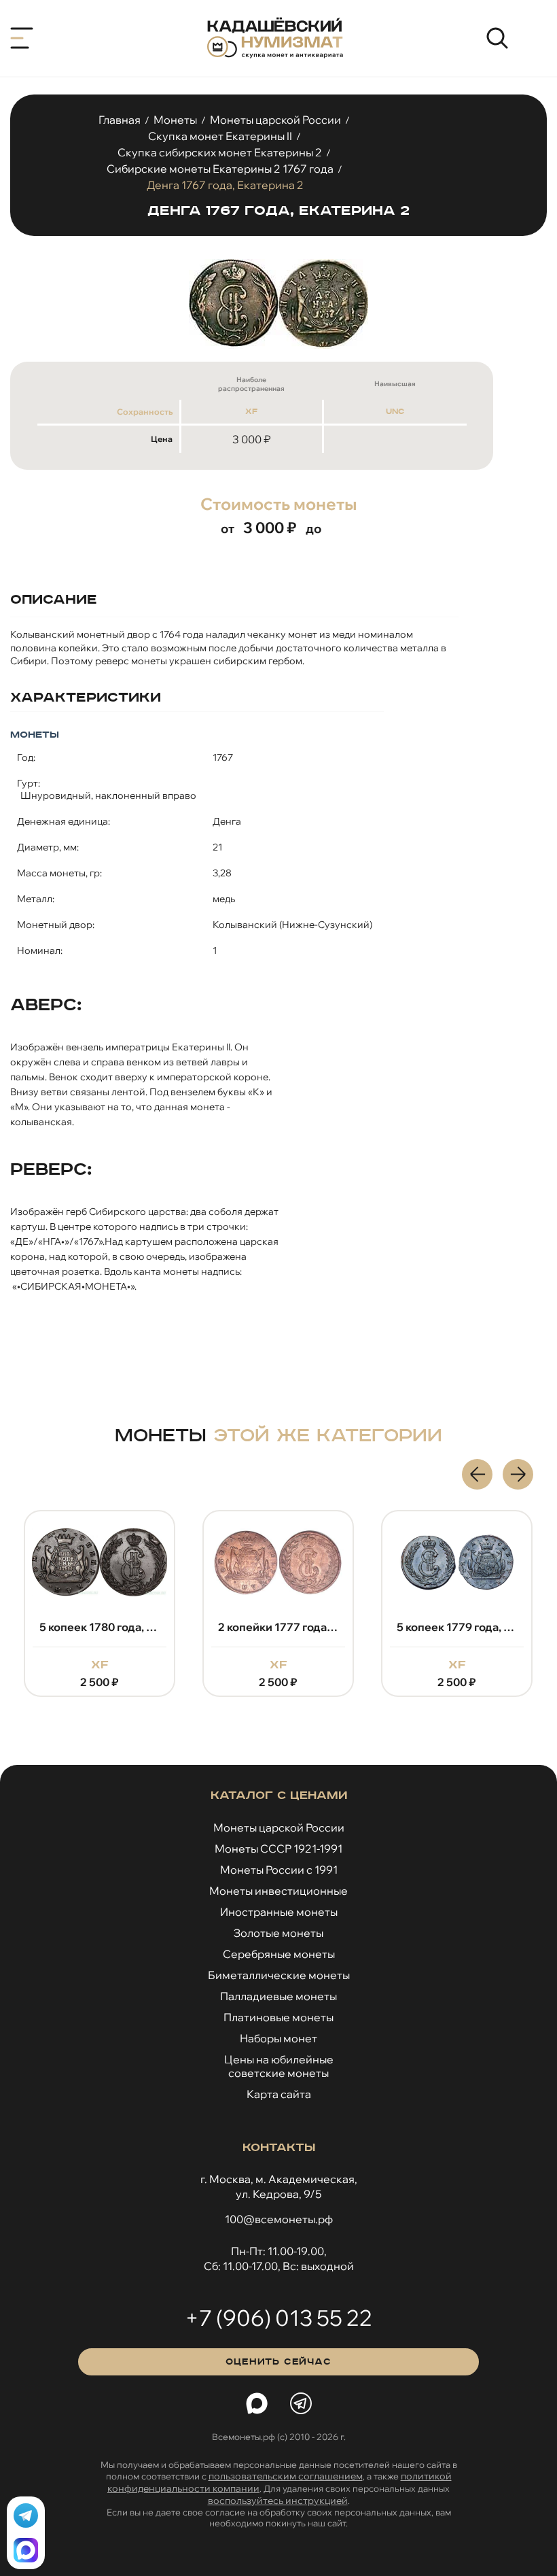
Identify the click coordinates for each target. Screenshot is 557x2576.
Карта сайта (279, 2094)
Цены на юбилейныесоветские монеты (279, 2066)
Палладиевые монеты (278, 1996)
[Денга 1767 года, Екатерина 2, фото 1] (278, 304)
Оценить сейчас (278, 2362)
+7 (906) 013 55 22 (278, 2318)
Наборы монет (278, 2038)
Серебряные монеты (279, 1954)
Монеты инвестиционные (278, 1891)
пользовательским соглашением (286, 2476)
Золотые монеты (278, 1933)
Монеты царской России (279, 1827)
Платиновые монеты (278, 2017)
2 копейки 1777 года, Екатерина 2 (157, 1627)
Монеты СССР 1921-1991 (278, 1849)
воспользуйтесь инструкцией (278, 2501)
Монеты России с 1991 (279, 1870)
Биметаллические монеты (279, 1975)
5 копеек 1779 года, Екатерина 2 (336, 1627)
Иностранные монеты (279, 1912)
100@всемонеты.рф (279, 2219)
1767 (223, 757)
